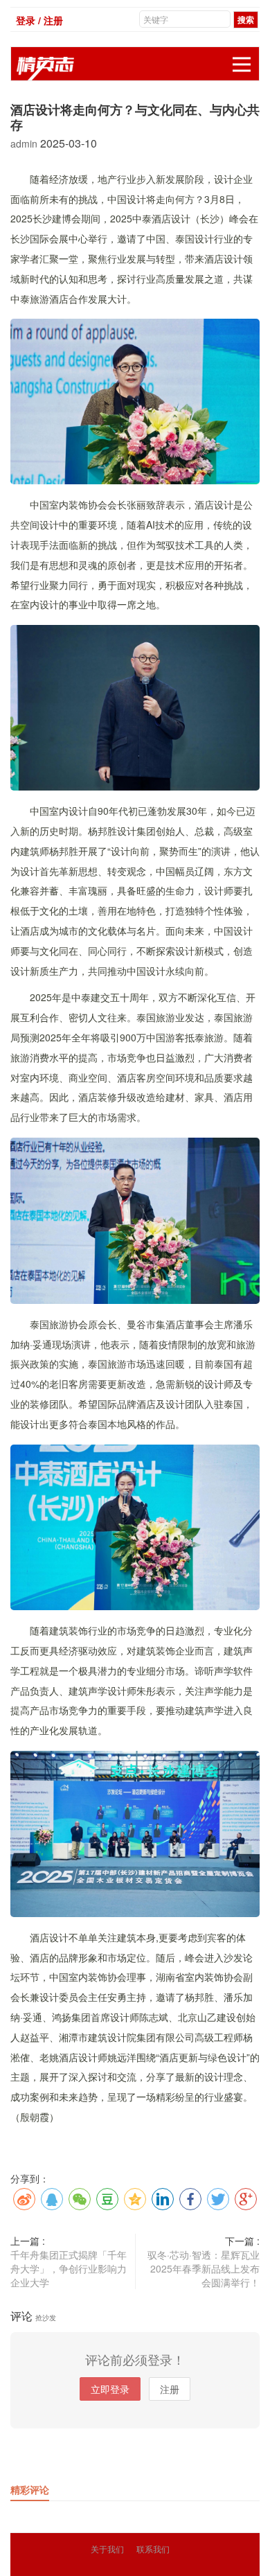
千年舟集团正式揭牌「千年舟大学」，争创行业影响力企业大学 (69, 2268)
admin (25, 143)
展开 (242, 64)
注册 (170, 2389)
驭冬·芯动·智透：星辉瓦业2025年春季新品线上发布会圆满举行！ (204, 2268)
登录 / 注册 (39, 20)
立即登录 (110, 2389)
